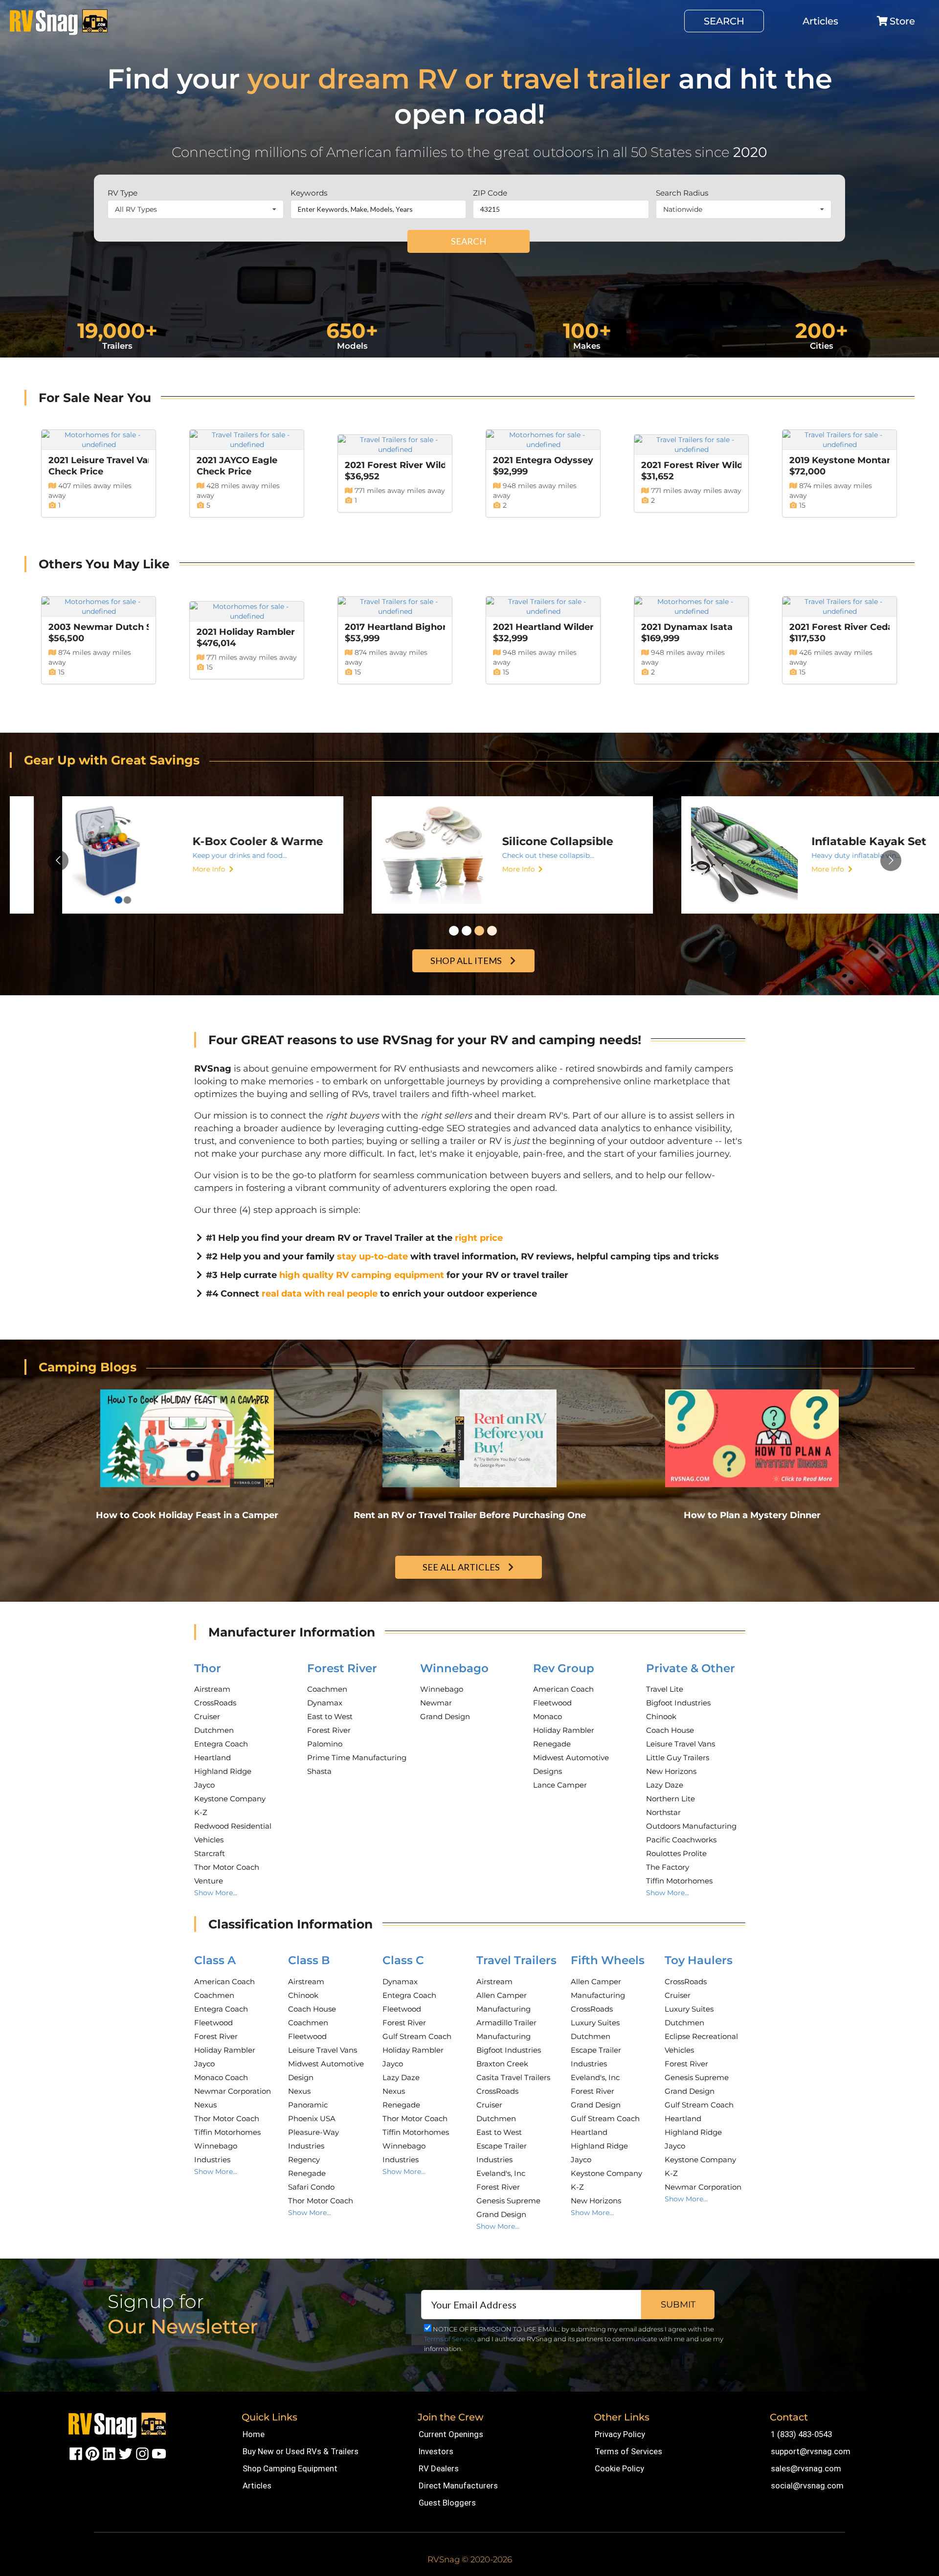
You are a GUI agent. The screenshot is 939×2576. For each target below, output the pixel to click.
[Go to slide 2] (467, 931)
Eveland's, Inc (501, 2173)
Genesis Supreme (508, 2201)
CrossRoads (215, 1703)
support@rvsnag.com (811, 2451)
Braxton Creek (502, 2064)
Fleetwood (552, 1703)
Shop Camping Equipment (290, 2468)
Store (902, 21)
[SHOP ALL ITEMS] (475, 950)
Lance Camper (560, 1785)
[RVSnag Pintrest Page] (92, 2453)
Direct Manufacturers (458, 2486)
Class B (309, 1960)
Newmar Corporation (233, 2091)
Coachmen (327, 1689)
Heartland (212, 1758)
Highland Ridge (223, 1771)
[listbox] (196, 209)
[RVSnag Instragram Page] (142, 2453)
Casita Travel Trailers (513, 2077)
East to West (330, 1716)
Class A (215, 1960)
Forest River (342, 1668)
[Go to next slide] (891, 861)
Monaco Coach (221, 2077)
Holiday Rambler (564, 1730)
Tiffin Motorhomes (679, 1881)
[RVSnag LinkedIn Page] (109, 2453)
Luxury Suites (595, 2023)
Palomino (325, 1744)
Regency (304, 2160)
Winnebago (454, 1668)
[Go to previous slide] (58, 861)
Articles (820, 21)
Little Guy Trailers (678, 1758)
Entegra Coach (221, 1744)
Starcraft (210, 1853)
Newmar (436, 1703)
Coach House (670, 1730)
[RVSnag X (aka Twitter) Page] (126, 2453)
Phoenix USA (312, 2118)
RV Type (123, 193)
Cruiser (207, 1716)
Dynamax (325, 1703)
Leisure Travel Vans (681, 1744)
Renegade (552, 1744)
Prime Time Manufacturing (357, 1758)
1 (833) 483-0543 (801, 2434)
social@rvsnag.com (807, 2486)
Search (724, 21)
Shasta (319, 1771)
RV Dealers (439, 2468)
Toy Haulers (699, 1960)
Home (254, 2434)
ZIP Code (490, 193)
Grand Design (445, 1716)
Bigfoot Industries (678, 1703)
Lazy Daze (665, 1785)
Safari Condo (311, 2187)
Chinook (661, 1716)
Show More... (216, 1893)
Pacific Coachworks (681, 1840)
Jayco (204, 1785)
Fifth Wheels (608, 1960)
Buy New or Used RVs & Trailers (301, 2451)
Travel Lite (665, 1689)
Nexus (205, 2105)
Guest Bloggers (447, 2503)
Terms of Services (628, 2451)
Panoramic (308, 2105)
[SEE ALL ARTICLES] (470, 1557)
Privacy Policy (620, 2434)
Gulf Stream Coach (417, 2036)
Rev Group (564, 1668)
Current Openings (451, 2434)
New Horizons (671, 1771)
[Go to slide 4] (492, 931)
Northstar (663, 1812)
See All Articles (461, 1567)
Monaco (548, 1716)
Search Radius (682, 193)
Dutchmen (214, 1730)
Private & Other (691, 1668)
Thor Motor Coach (227, 1867)
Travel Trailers (516, 1960)
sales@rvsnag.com (806, 2468)
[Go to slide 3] (479, 931)
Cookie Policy (619, 2468)
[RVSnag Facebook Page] (76, 2453)
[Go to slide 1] (454, 931)
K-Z (201, 1812)
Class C (403, 1960)
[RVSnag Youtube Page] (159, 2453)
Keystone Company (230, 1799)
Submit (678, 2305)
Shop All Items (466, 961)
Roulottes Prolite (676, 1853)
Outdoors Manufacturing (691, 1826)
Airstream (212, 1689)
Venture (209, 1881)
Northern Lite (671, 1799)
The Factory (668, 1867)
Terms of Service (449, 2339)
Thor (208, 1668)
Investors (436, 2451)
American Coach (563, 1689)
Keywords (309, 193)
